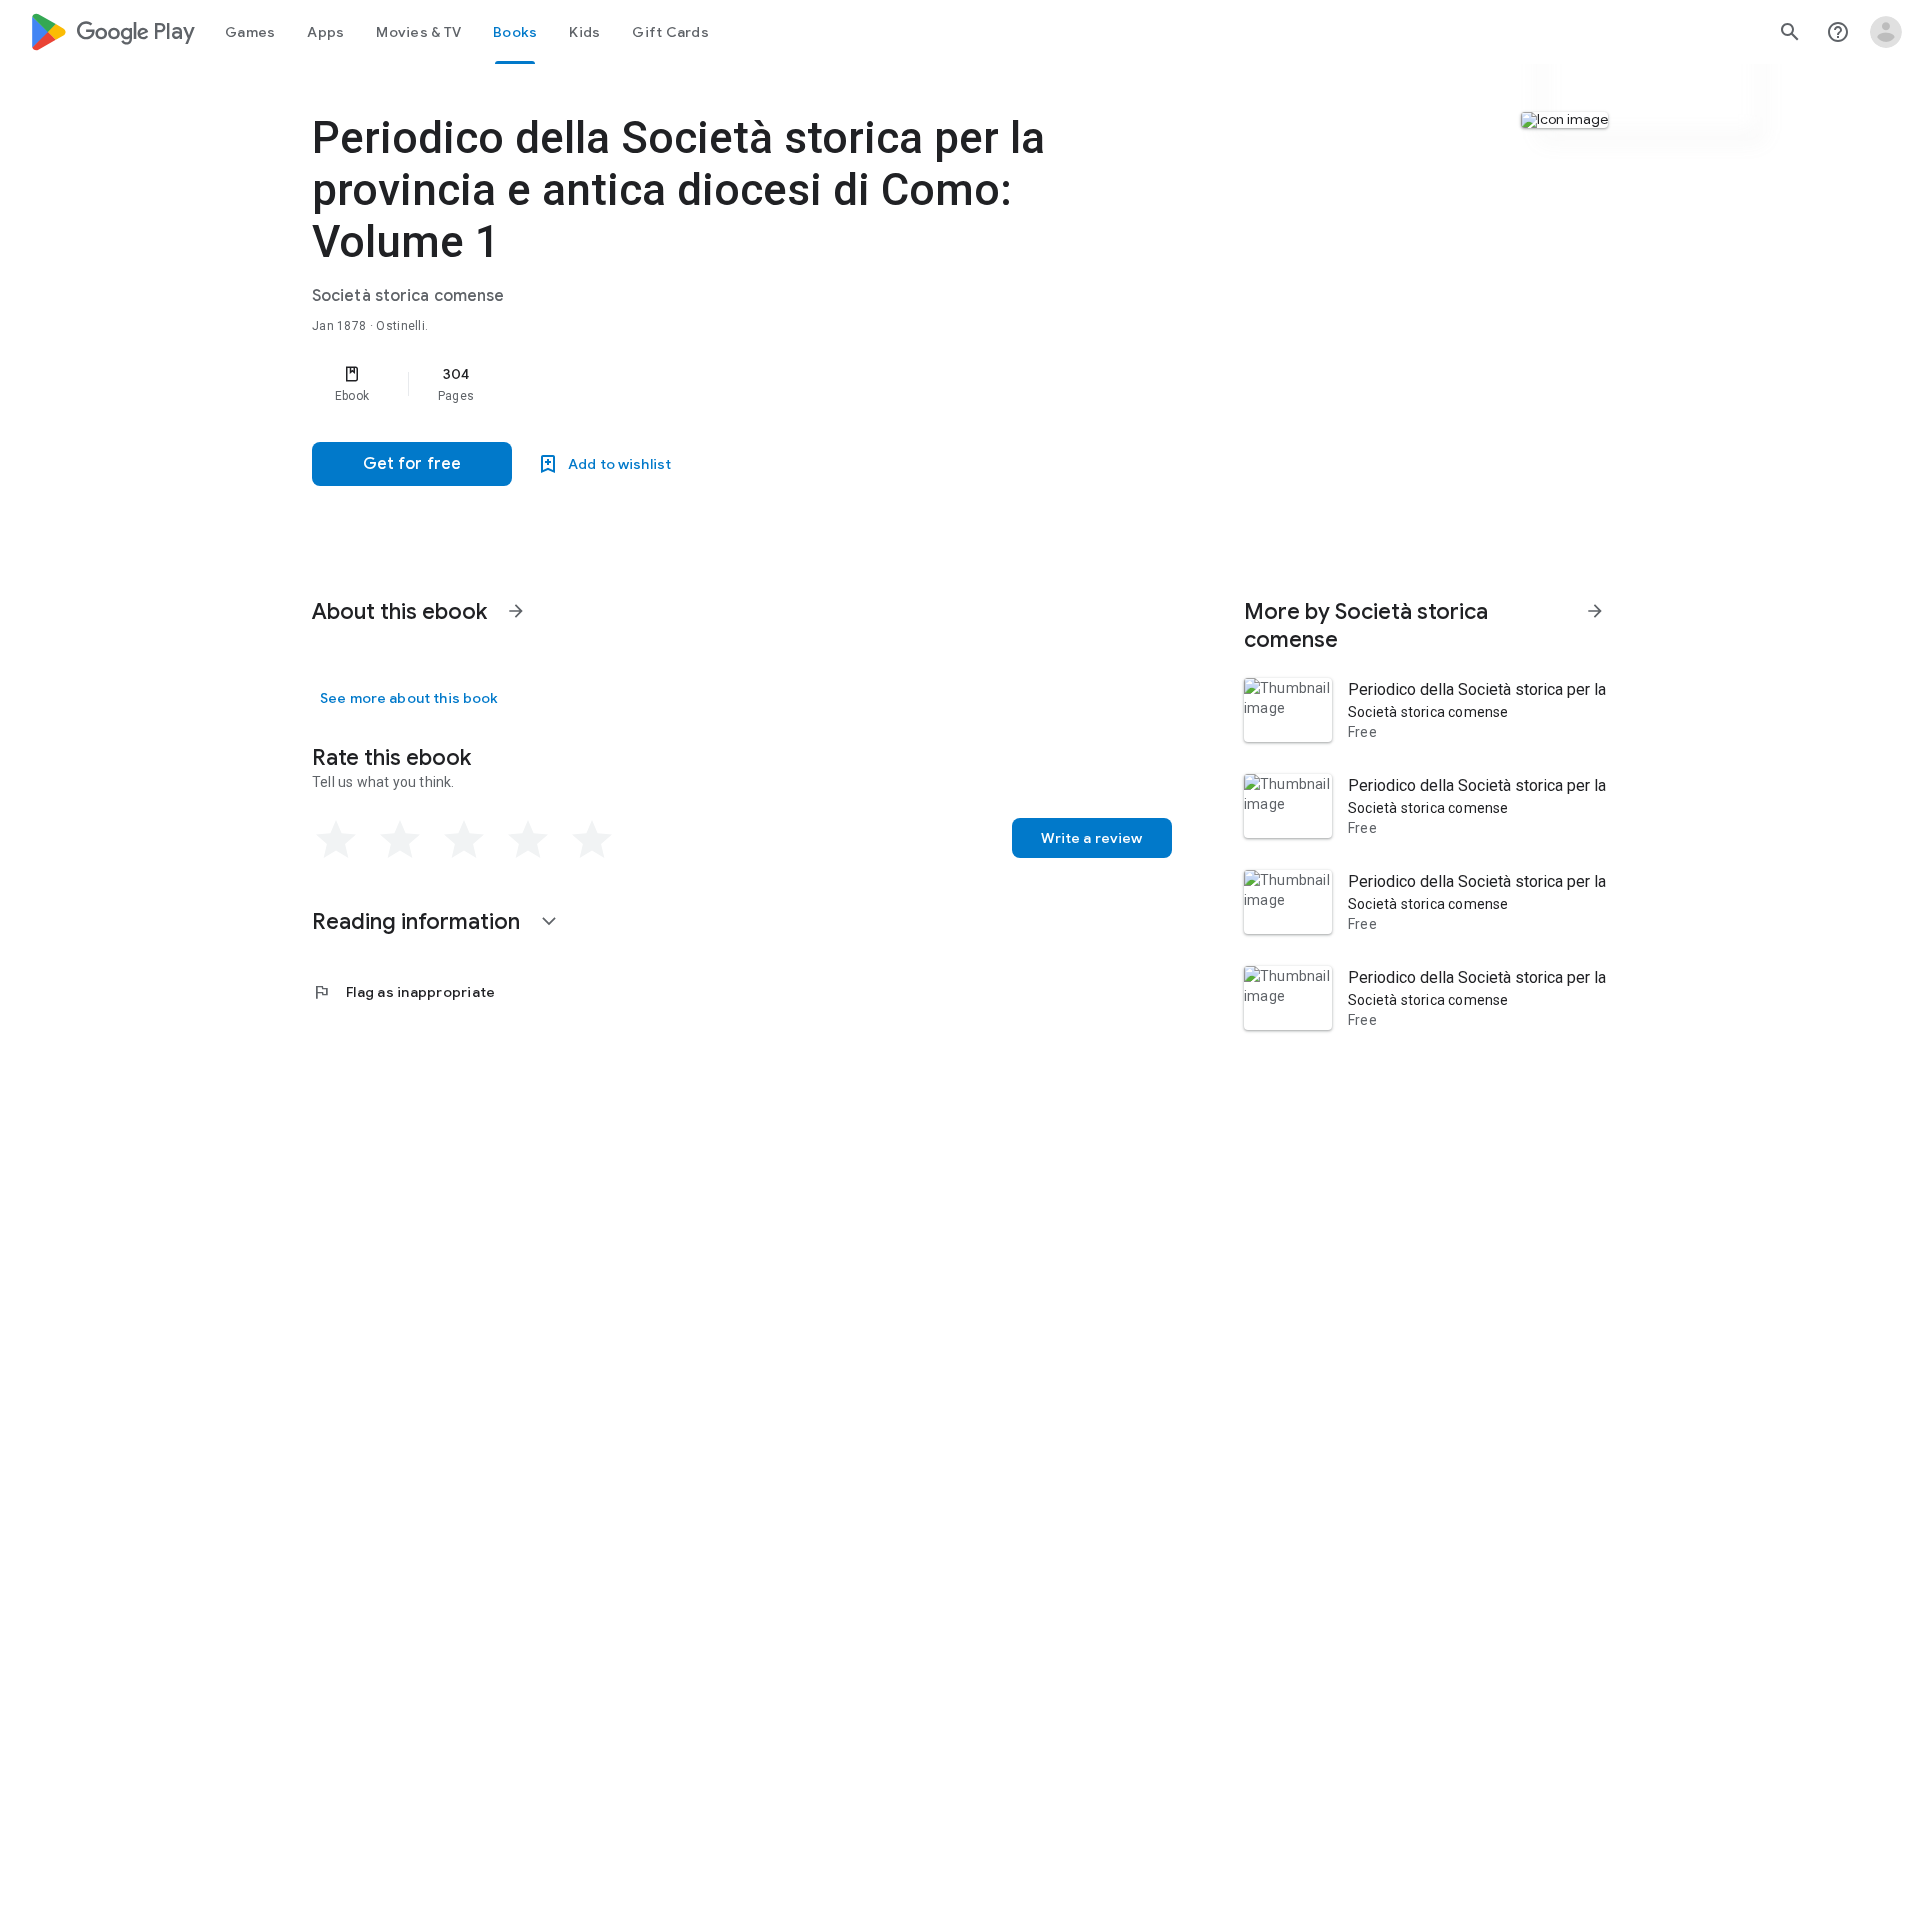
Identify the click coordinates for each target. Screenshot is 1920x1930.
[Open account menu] (1886, 32)
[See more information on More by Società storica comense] (1595, 611)
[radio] (336, 840)
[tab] (250, 32)
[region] (712, 384)
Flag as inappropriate (403, 992)
